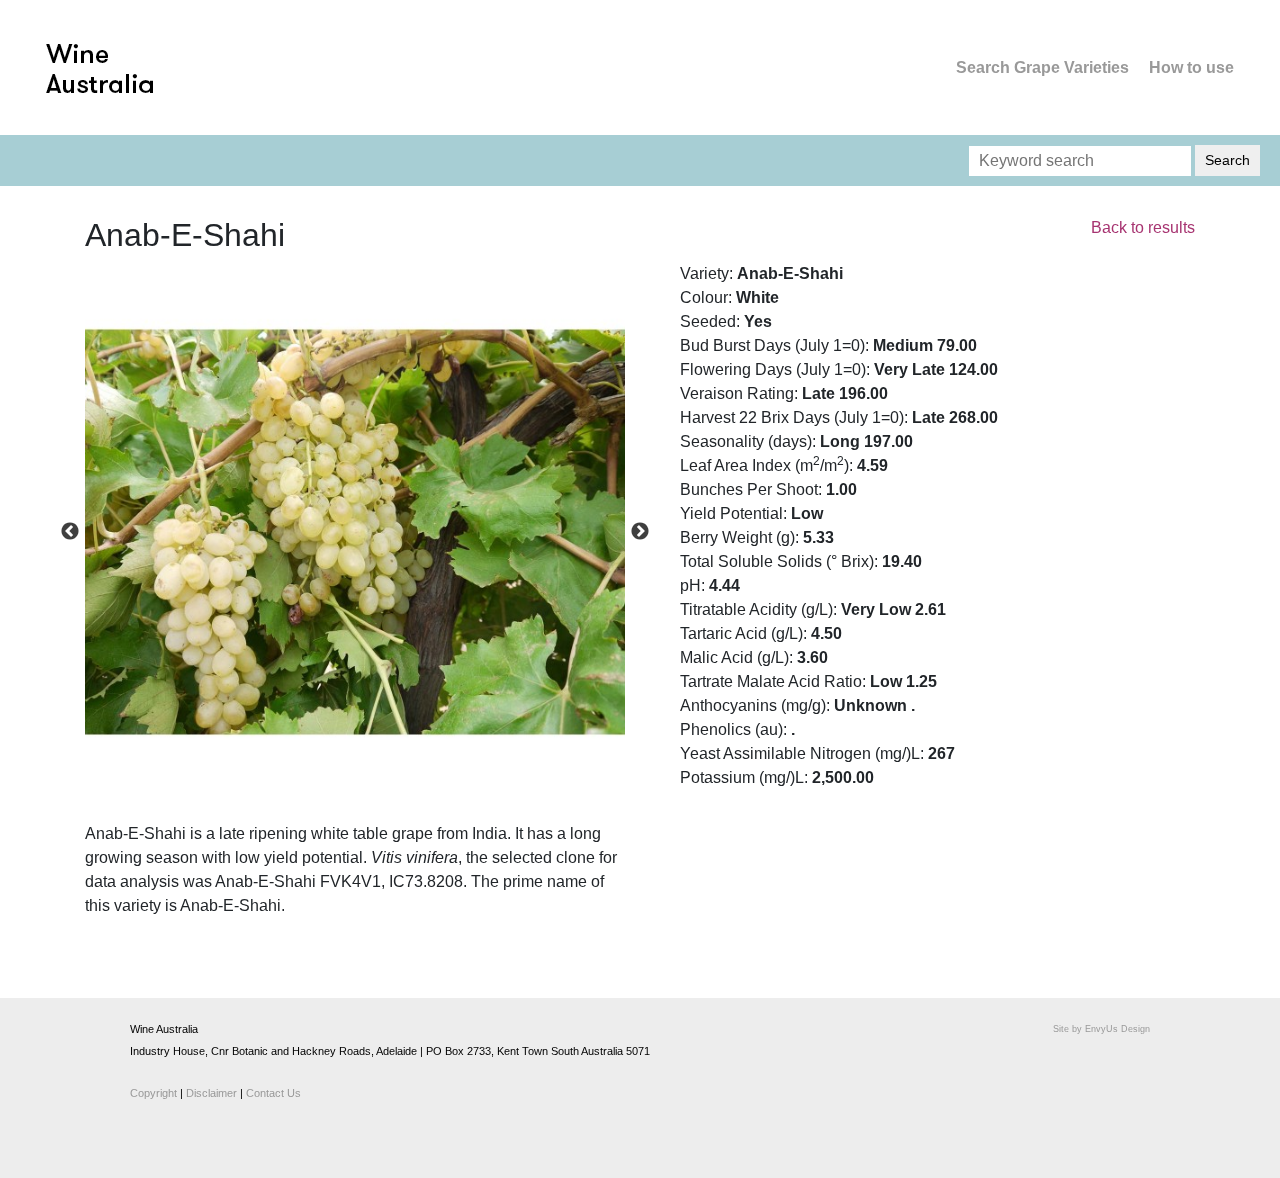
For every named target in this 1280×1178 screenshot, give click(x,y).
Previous (70, 532)
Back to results (1143, 227)
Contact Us (273, 1093)
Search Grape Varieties (1042, 67)
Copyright (153, 1093)
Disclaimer (211, 1093)
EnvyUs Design (1117, 1029)
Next (640, 532)
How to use (1191, 67)
